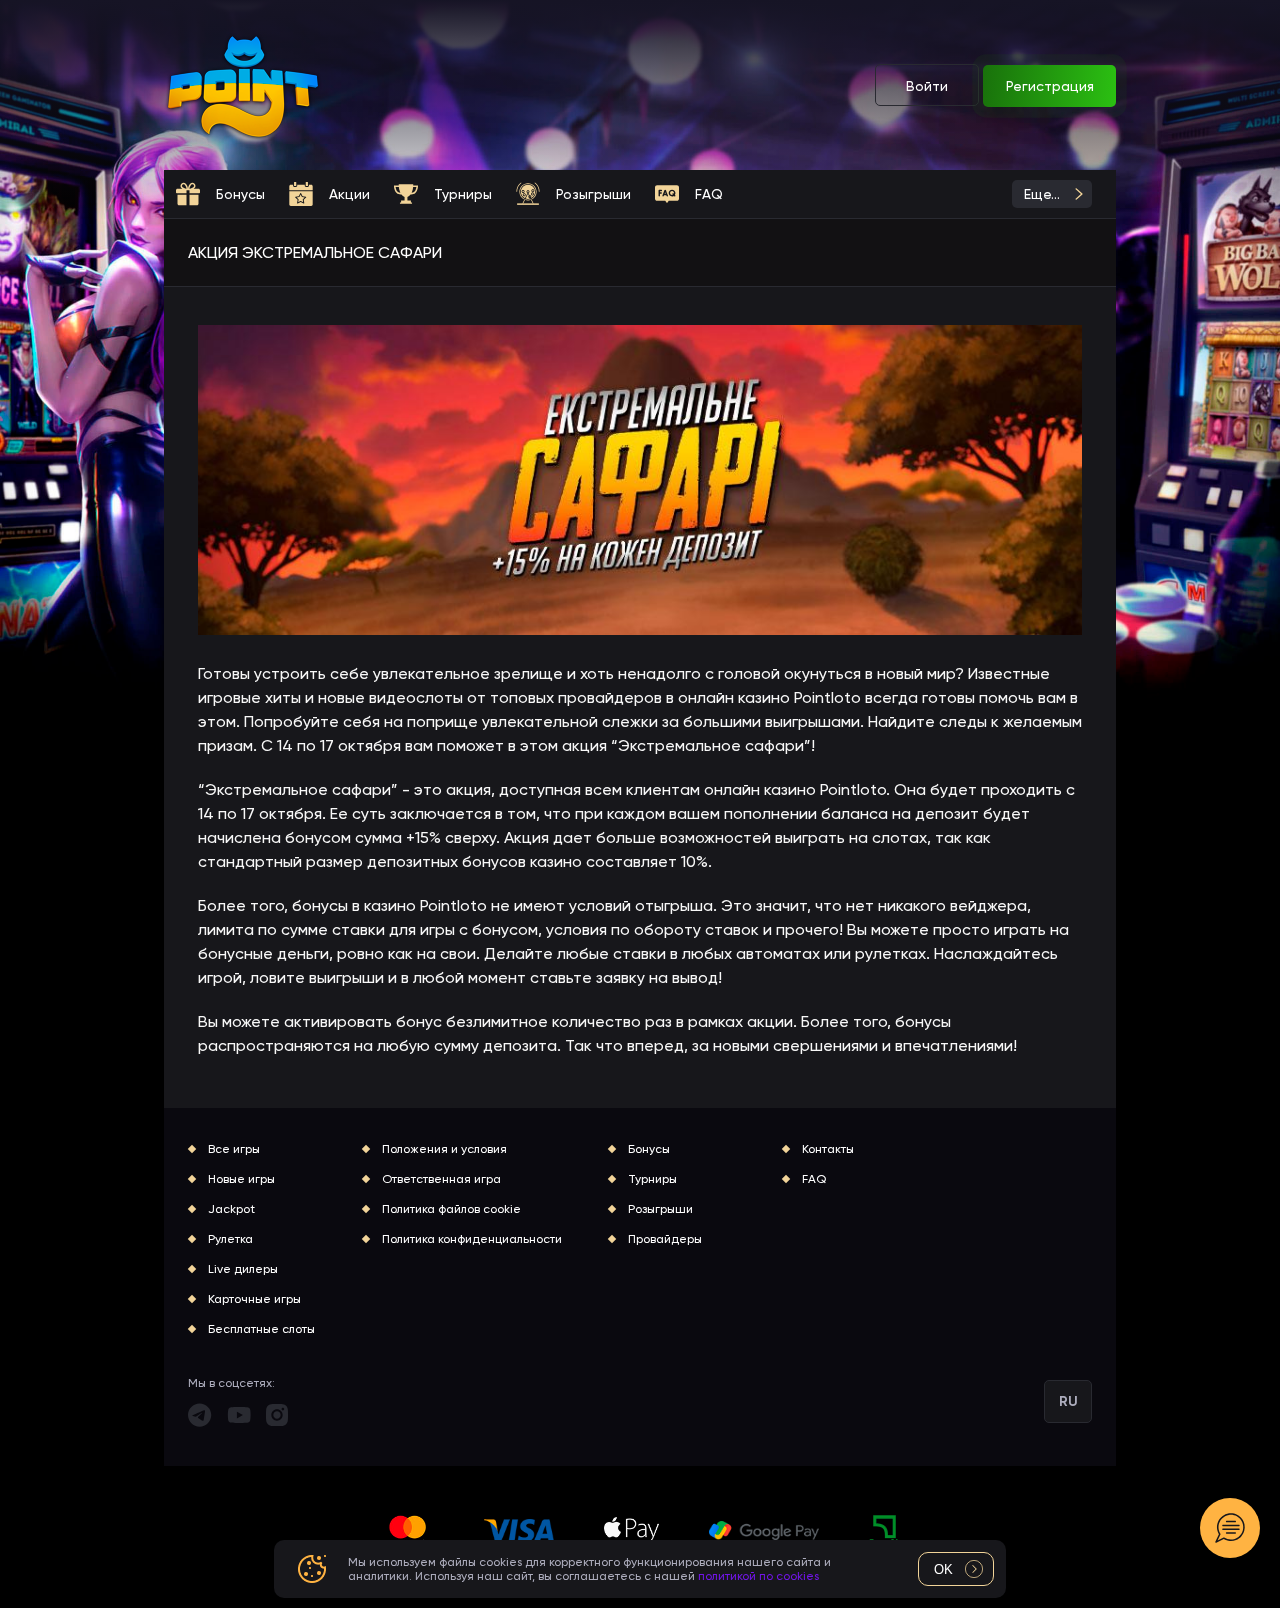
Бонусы (649, 1149)
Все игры (234, 1149)
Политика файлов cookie (451, 1209)
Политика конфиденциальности (472, 1239)
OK (943, 1569)
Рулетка (230, 1239)
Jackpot (231, 1209)
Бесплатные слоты (261, 1329)
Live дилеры (243, 1269)
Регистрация (1050, 86)
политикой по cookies (758, 1576)
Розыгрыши (660, 1209)
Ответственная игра (441, 1179)
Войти (927, 86)
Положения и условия (444, 1149)
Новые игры (241, 1179)
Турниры (652, 1179)
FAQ (814, 1179)
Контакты (828, 1149)
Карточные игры (254, 1299)
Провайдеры (665, 1239)
